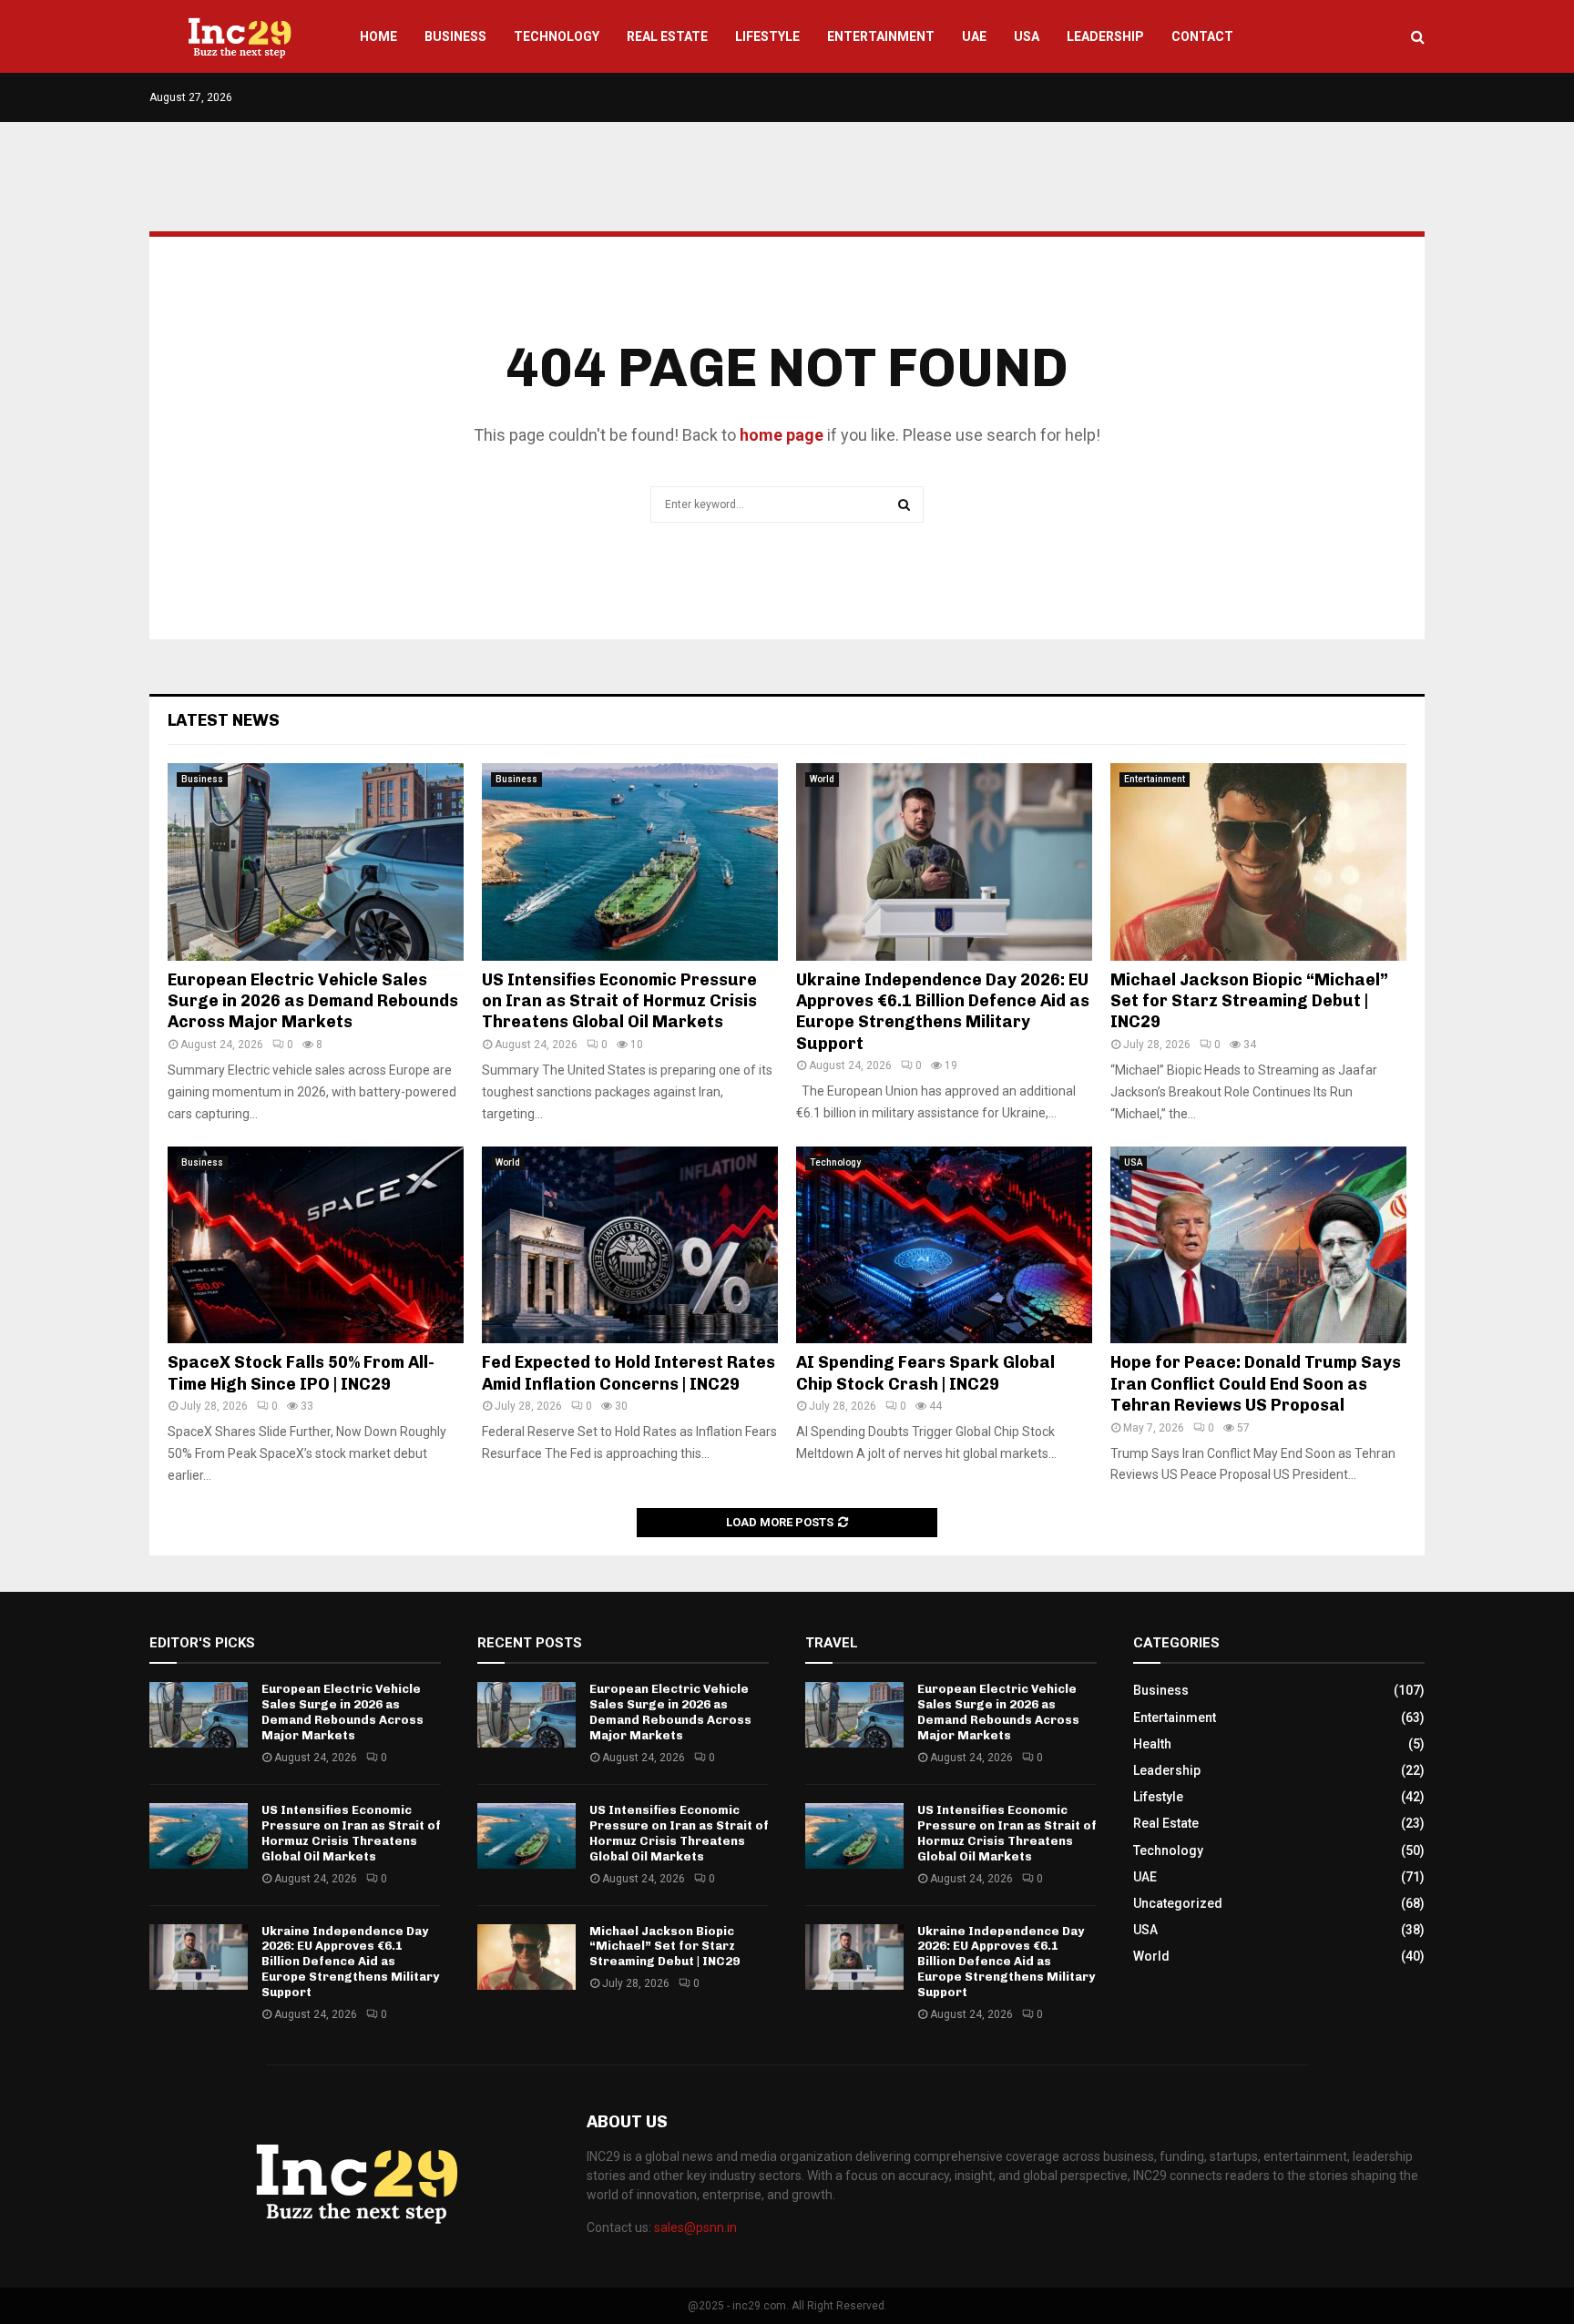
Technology (557, 36)
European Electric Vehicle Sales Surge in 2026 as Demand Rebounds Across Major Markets (313, 1001)
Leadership (1105, 36)
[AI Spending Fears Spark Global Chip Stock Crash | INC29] (944, 1245)
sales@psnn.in (695, 2227)
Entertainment (881, 36)
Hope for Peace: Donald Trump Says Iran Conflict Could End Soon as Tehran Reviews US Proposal (1256, 1384)
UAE (974, 36)
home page (782, 435)
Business (455, 36)
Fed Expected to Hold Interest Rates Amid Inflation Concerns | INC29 (629, 1373)
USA (1027, 36)
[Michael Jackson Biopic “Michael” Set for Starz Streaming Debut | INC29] (1258, 862)
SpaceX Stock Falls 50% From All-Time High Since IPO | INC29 (301, 1373)
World (822, 779)
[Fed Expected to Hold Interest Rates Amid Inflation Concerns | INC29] (630, 1245)
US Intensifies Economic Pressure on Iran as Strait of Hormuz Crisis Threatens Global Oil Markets (619, 1001)
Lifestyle (767, 36)
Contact (1202, 36)
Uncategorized (1178, 1903)
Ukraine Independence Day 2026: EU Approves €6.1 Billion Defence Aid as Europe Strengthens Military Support (943, 1012)
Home (378, 36)
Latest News (224, 720)
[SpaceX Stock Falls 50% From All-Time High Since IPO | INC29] (316, 1245)
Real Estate (667, 36)
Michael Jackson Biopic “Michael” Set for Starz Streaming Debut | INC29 (1249, 1001)
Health (1152, 1744)
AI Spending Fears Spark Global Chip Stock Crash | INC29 (925, 1373)
